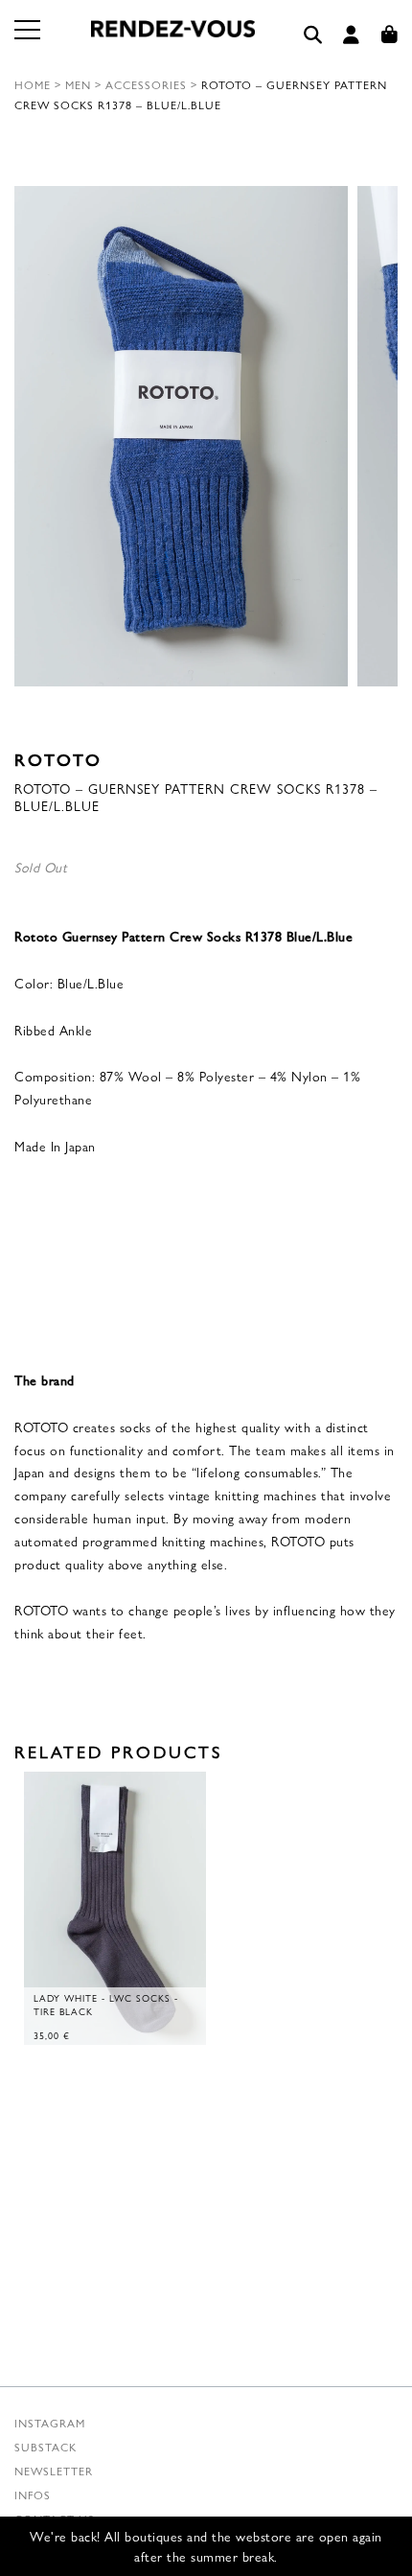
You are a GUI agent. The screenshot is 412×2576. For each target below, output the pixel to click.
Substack (46, 2447)
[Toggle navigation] (29, 41)
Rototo (58, 759)
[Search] (313, 35)
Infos (33, 2495)
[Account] (352, 35)
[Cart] (390, 35)
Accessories (146, 84)
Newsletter (54, 2471)
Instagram (50, 2423)
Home (33, 84)
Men (78, 84)
